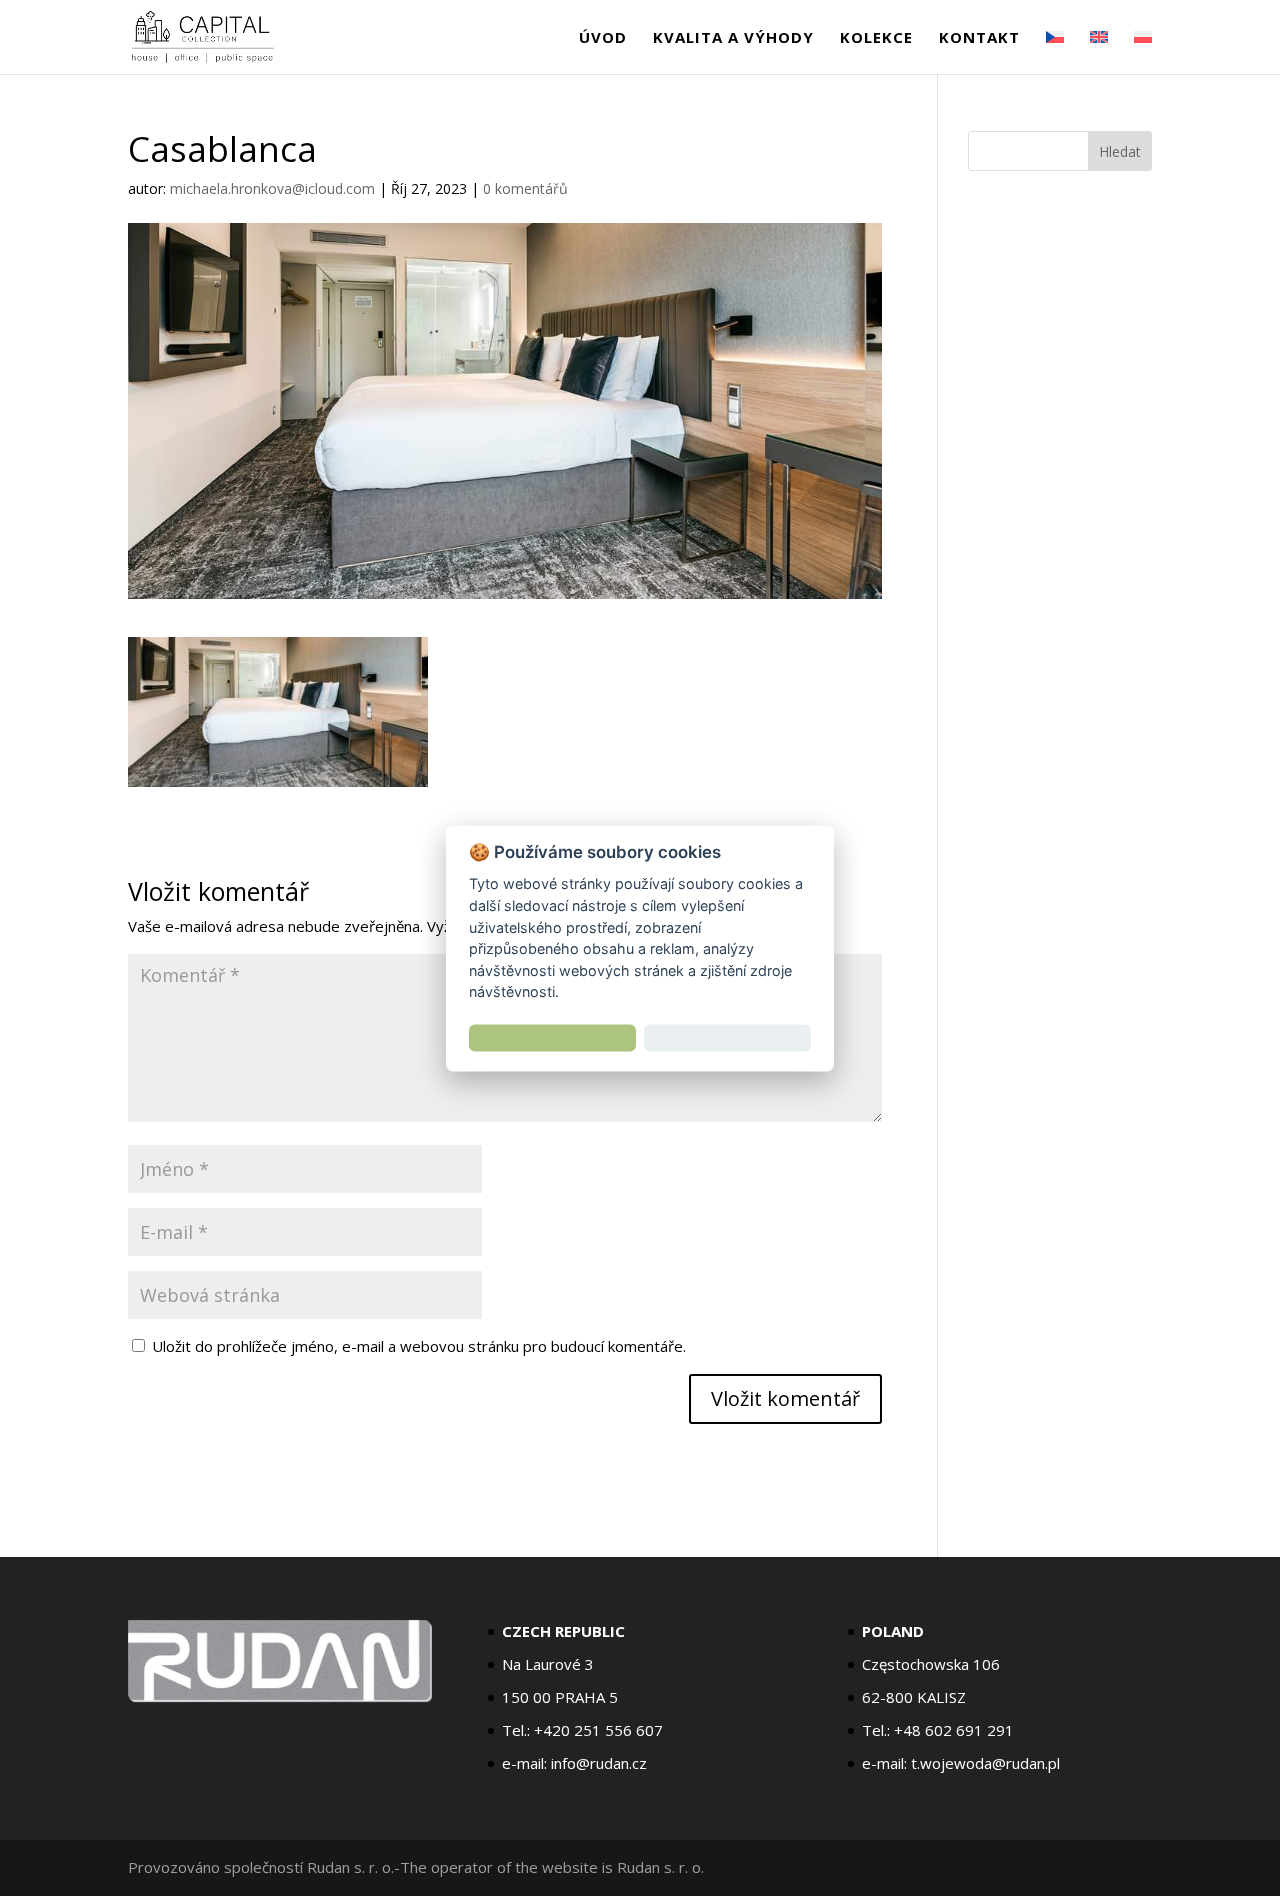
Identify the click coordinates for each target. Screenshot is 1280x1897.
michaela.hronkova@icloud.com (272, 188)
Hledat (1120, 151)
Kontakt (979, 38)
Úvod (603, 38)
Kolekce (876, 38)
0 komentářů (525, 188)
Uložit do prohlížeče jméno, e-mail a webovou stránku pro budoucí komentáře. (419, 1346)
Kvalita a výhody (733, 38)
